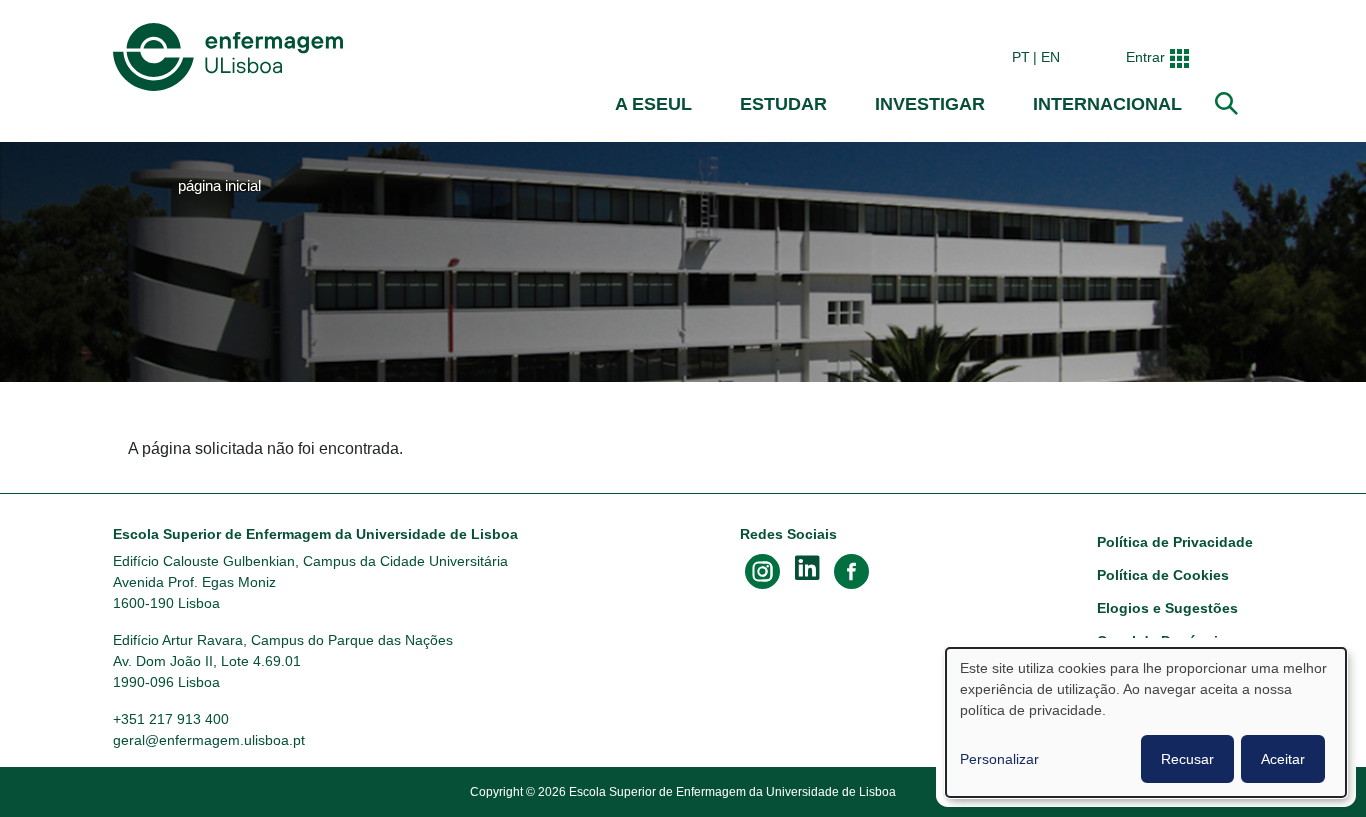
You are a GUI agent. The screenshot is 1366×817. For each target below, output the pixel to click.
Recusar (1187, 759)
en (1050, 57)
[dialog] (1146, 722)
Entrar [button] (1145, 57)
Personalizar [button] (999, 759)
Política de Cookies (1163, 575)
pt (1021, 57)
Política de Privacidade (1175, 542)
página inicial (219, 186)
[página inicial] (232, 57)
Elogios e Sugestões (1167, 608)
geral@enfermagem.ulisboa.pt (209, 740)
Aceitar (1283, 759)
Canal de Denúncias (1165, 641)
